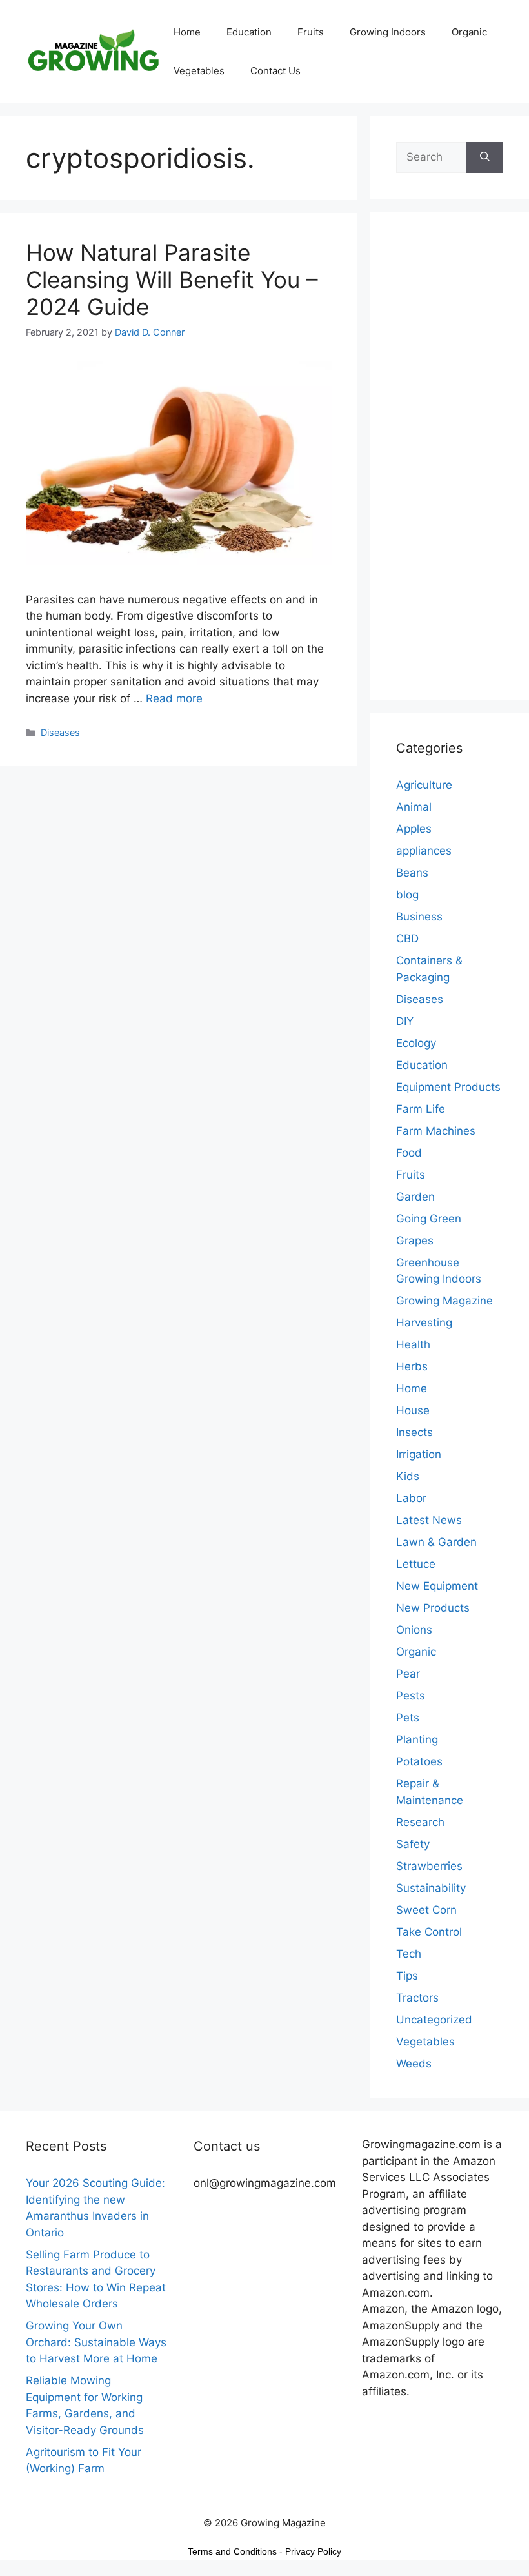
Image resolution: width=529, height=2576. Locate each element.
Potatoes (419, 1761)
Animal (414, 807)
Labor (411, 1498)
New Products (433, 1608)
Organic (469, 32)
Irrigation (419, 1454)
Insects (414, 1432)
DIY (405, 1021)
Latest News (429, 1520)
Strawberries (429, 1866)
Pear (408, 1674)
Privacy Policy (313, 2551)
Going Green (429, 1219)
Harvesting (424, 1323)
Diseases (60, 732)
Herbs (412, 1366)
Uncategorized (434, 2020)
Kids (408, 1476)
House (413, 1410)
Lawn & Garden (436, 1542)
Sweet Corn (426, 1910)
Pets (408, 1718)
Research (420, 1822)
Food (409, 1153)
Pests (411, 1696)
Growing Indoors (388, 32)
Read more (174, 698)
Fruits (311, 32)
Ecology (416, 1043)
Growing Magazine (444, 1301)
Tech (409, 1954)
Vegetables (199, 71)
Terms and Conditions (232, 2551)
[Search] (485, 157)
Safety (413, 1844)
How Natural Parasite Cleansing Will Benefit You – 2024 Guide (172, 279)
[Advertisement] (450, 464)
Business (419, 917)
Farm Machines (436, 1131)
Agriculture (424, 785)
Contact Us (275, 71)
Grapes (415, 1241)
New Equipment (437, 1586)
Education (249, 32)
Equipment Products (448, 1087)
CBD (407, 938)
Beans (412, 873)
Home (187, 32)
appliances (424, 851)
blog (407, 895)
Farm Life (421, 1109)
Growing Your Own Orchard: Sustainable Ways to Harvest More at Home (96, 2342)
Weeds (414, 2064)
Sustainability (431, 1888)
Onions (414, 1630)
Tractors (417, 1998)
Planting (417, 1739)
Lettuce (416, 1564)
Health (413, 1344)
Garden (415, 1197)
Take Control (429, 1932)
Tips (407, 1976)
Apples (414, 829)
